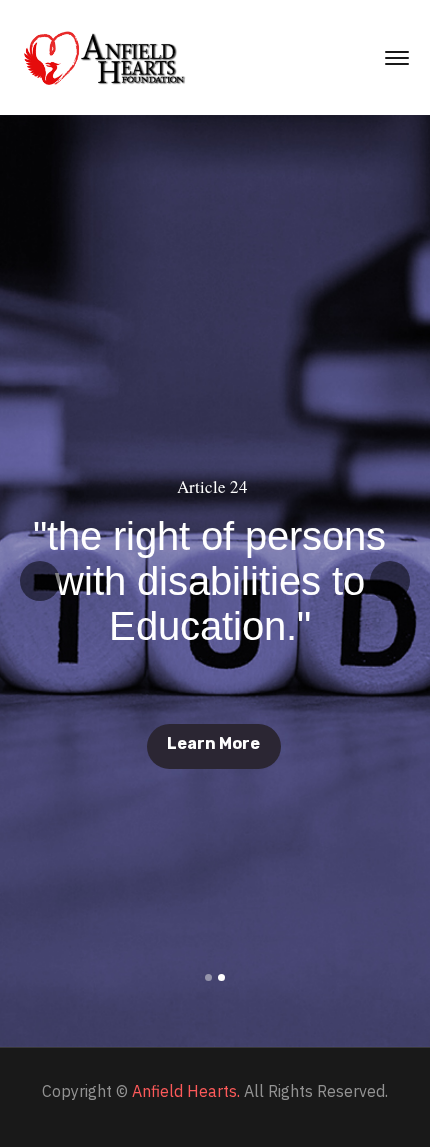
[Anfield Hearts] (106, 56)
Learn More (213, 743)
